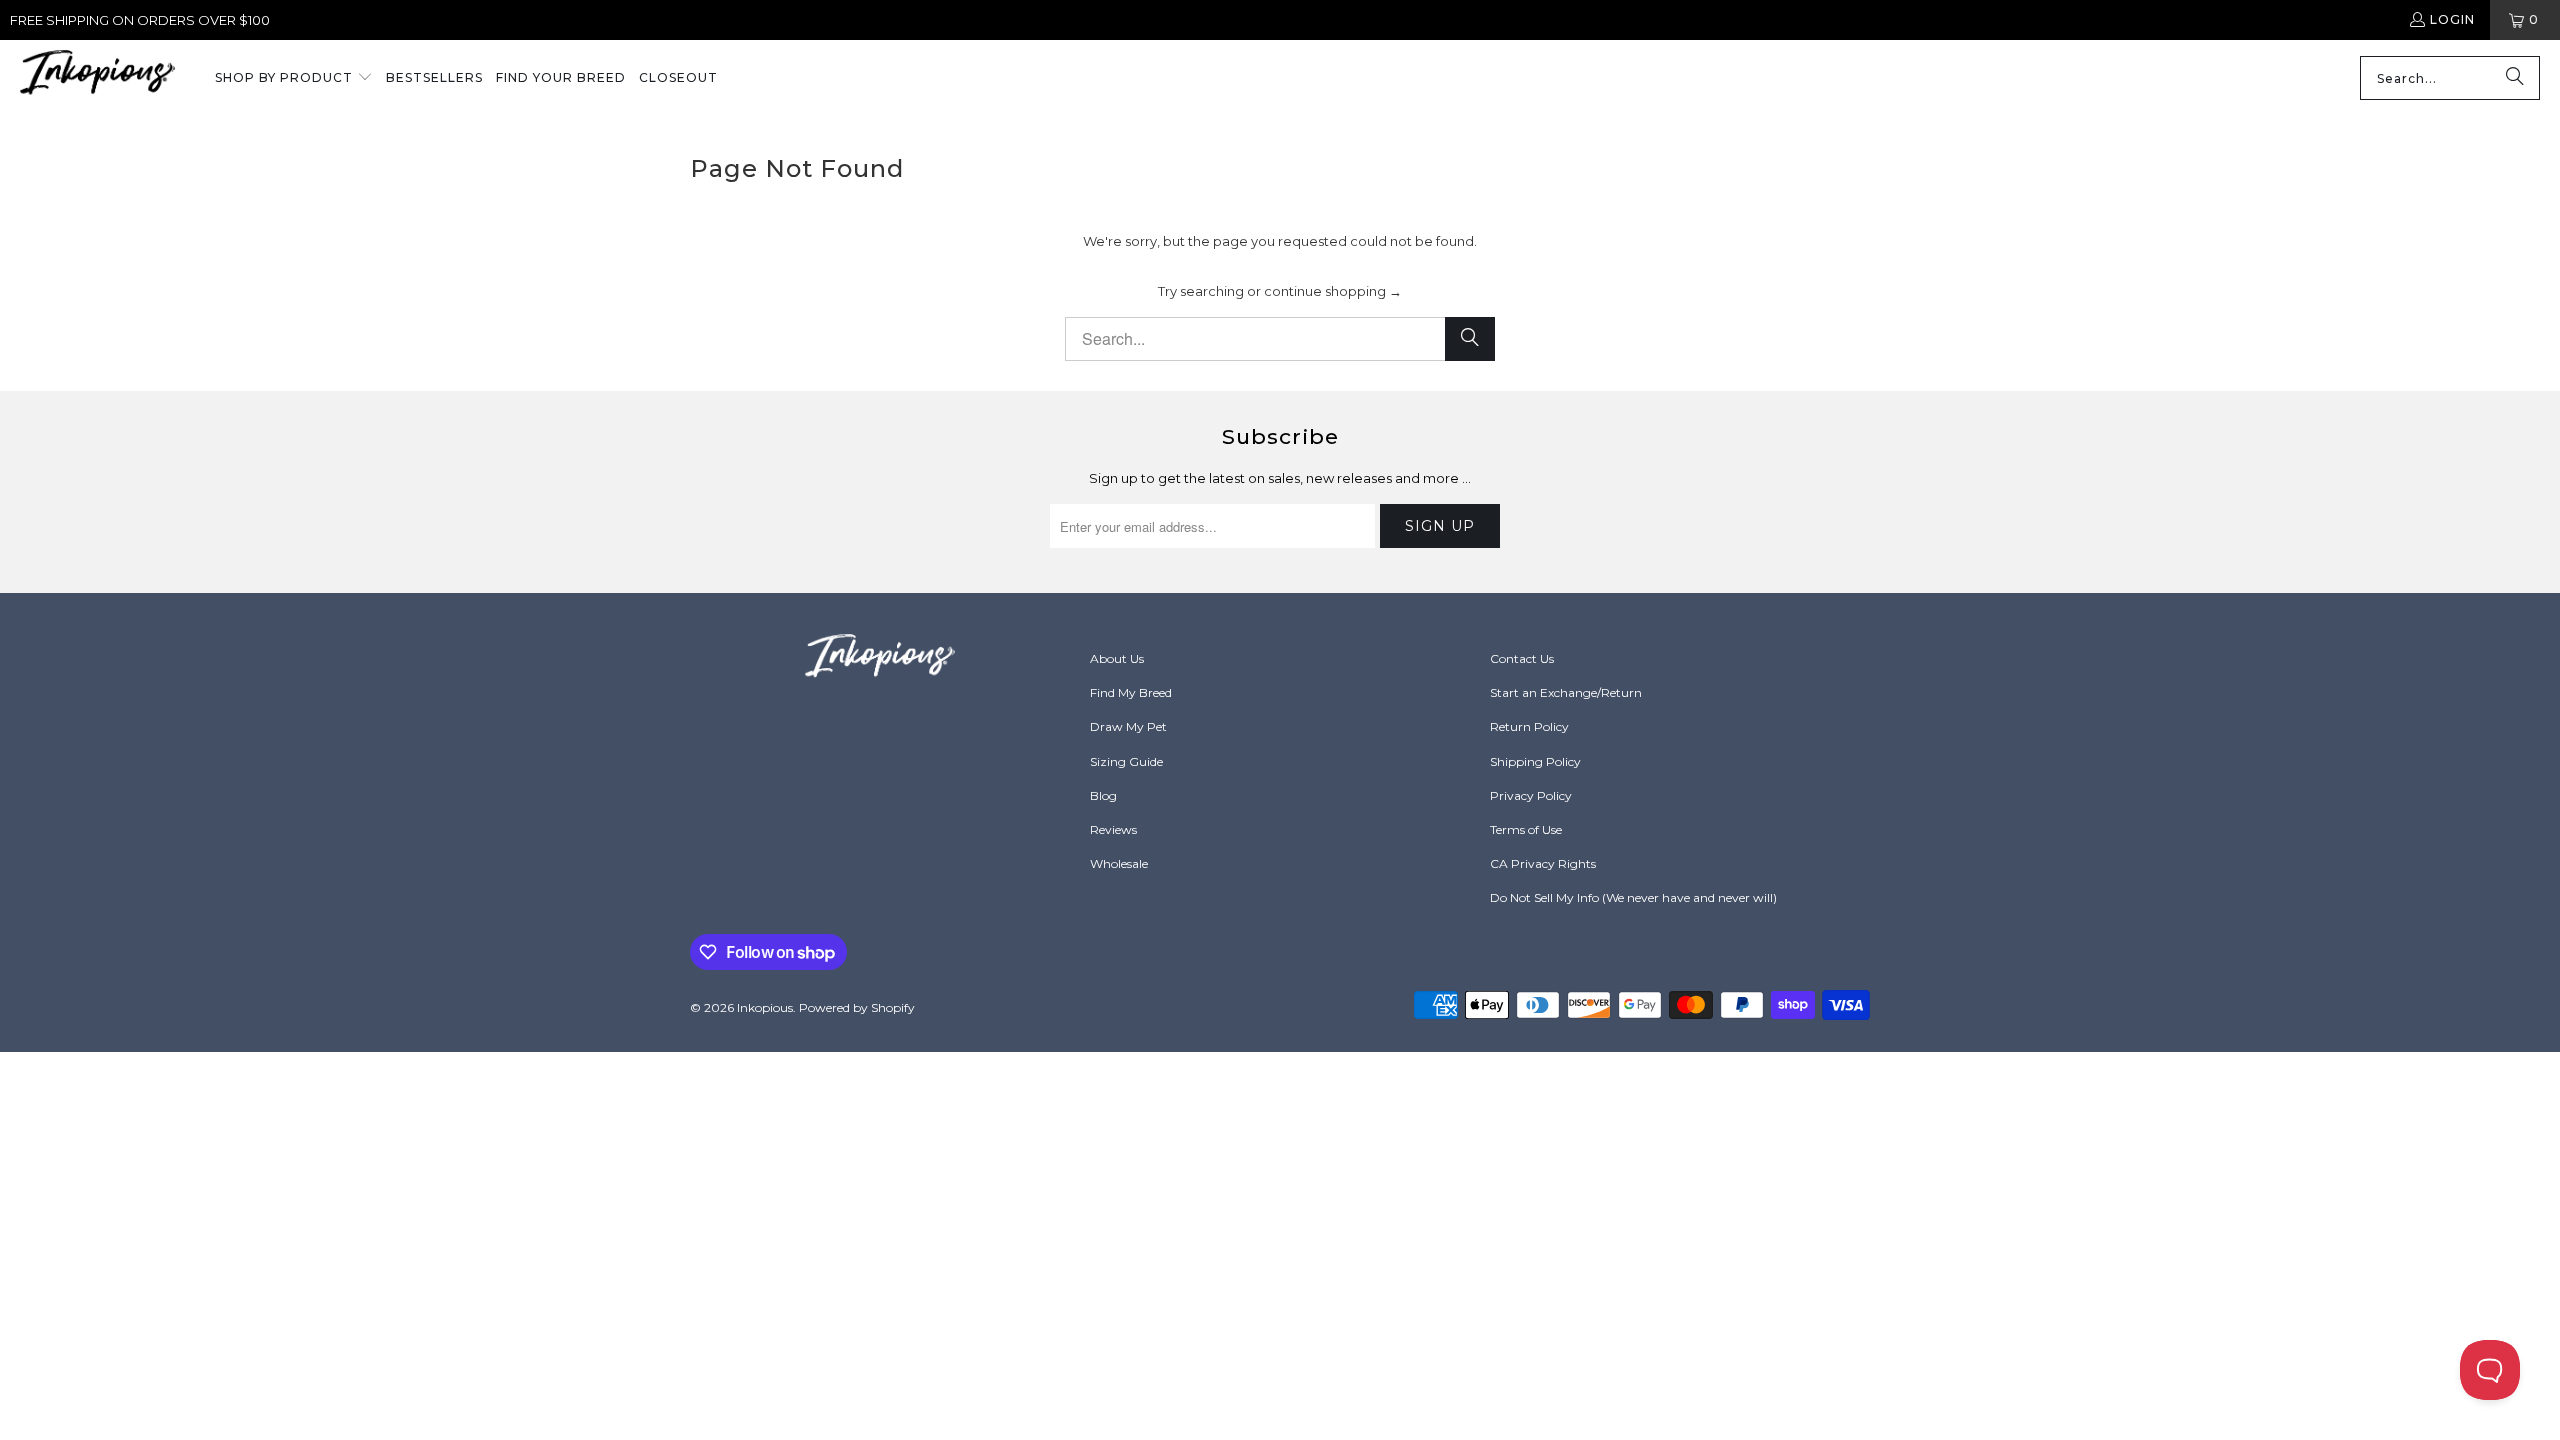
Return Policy (1529, 726)
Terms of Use (1526, 829)
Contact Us (1522, 658)
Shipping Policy (1535, 761)
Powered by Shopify (857, 1007)
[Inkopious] (97, 78)
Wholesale (1119, 863)
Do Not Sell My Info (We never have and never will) (1633, 897)
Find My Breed (1131, 692)
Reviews (1113, 829)
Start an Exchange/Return (1566, 692)
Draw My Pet (1128, 726)
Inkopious (765, 1007)
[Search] (2515, 78)
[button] (294, 79)
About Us (1117, 658)
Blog (1103, 795)
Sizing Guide (1126, 761)
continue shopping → (1333, 291)
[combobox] (2450, 78)
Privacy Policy (1531, 795)
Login (2452, 19)
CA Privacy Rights (1543, 863)
